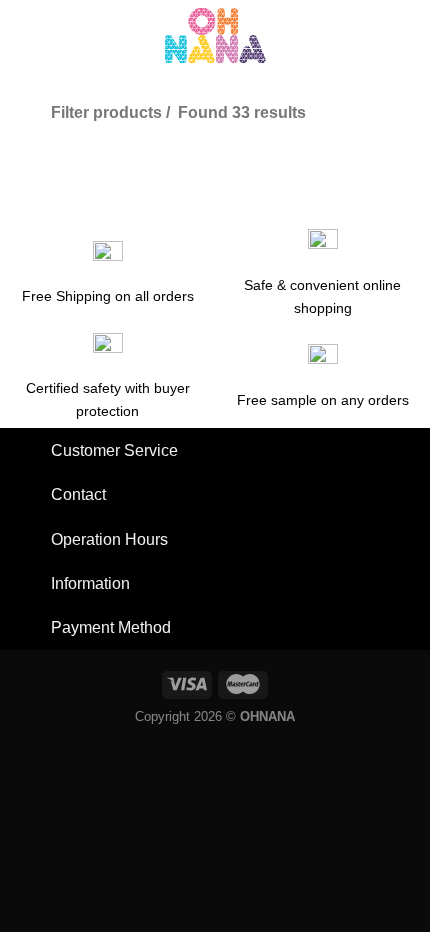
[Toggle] (32, 452)
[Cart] (405, 35)
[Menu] (26, 35)
